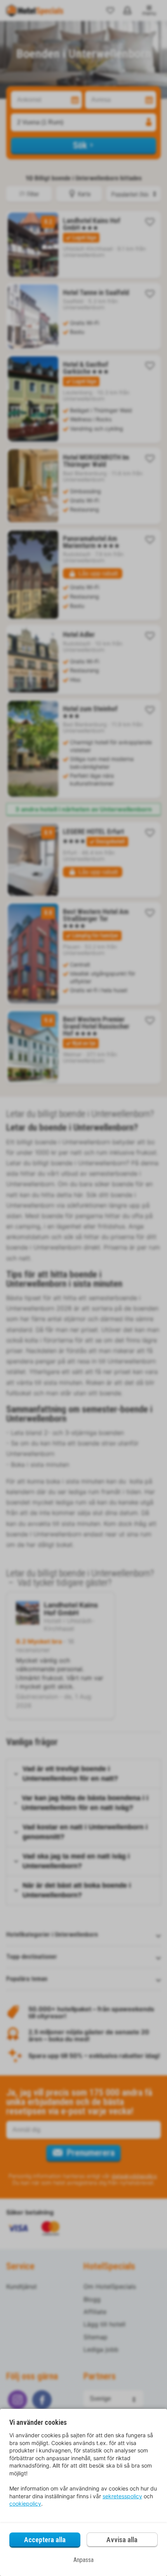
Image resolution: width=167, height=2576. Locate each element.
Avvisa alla (122, 2540)
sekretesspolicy (122, 2496)
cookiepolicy (25, 2504)
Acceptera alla (45, 2540)
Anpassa (83, 2560)
